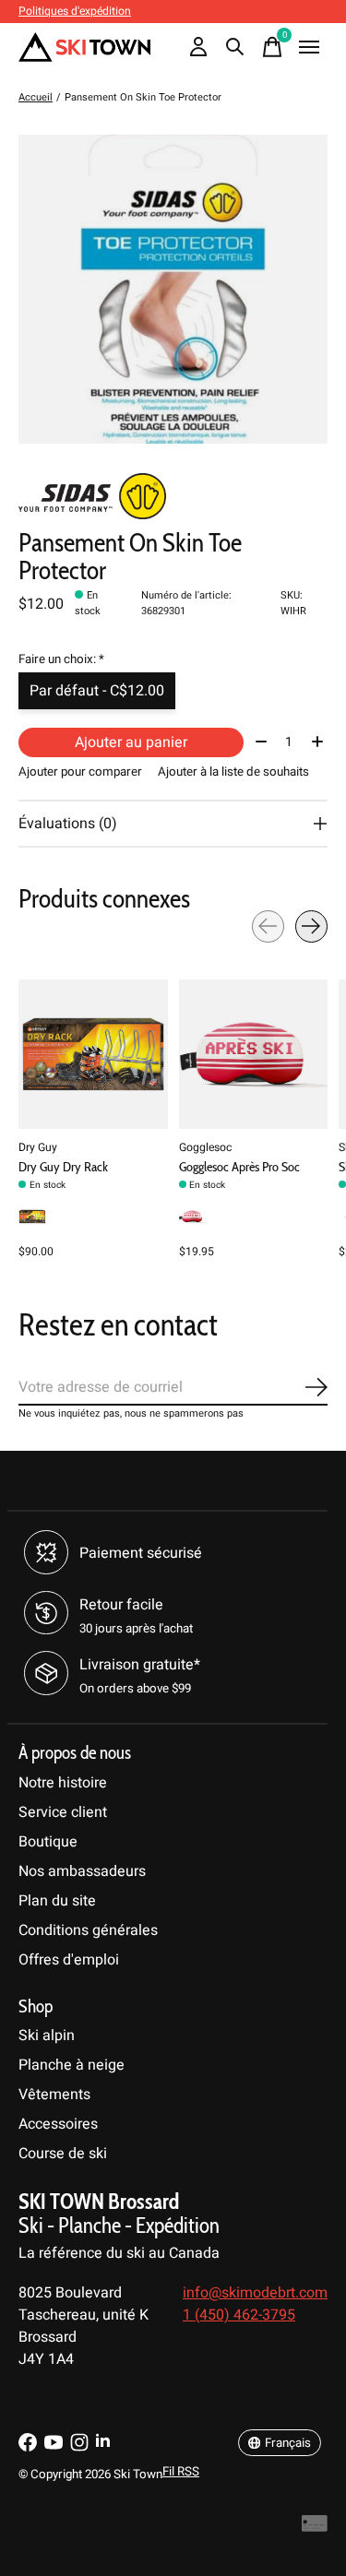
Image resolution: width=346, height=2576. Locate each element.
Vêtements (54, 2095)
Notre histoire (63, 1783)
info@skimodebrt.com (255, 2293)
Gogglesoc (205, 1146)
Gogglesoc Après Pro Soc (239, 1167)
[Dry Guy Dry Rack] (93, 1054)
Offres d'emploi (69, 1960)
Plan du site (57, 1901)
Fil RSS (181, 2472)
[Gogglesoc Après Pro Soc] (254, 1054)
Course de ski (63, 2154)
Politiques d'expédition (75, 11)
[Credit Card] (315, 2528)
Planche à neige (72, 2065)
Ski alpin (47, 2036)
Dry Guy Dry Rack (63, 1167)
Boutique (48, 1842)
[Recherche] (235, 47)
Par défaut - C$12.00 (97, 691)
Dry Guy (38, 1146)
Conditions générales (88, 1930)
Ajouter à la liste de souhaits (233, 772)
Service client (63, 1812)
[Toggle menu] (309, 47)
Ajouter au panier (131, 742)
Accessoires (58, 2124)
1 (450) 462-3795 (239, 2315)
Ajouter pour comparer (80, 772)
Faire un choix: (61, 659)
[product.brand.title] (173, 496)
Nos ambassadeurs (82, 1871)
